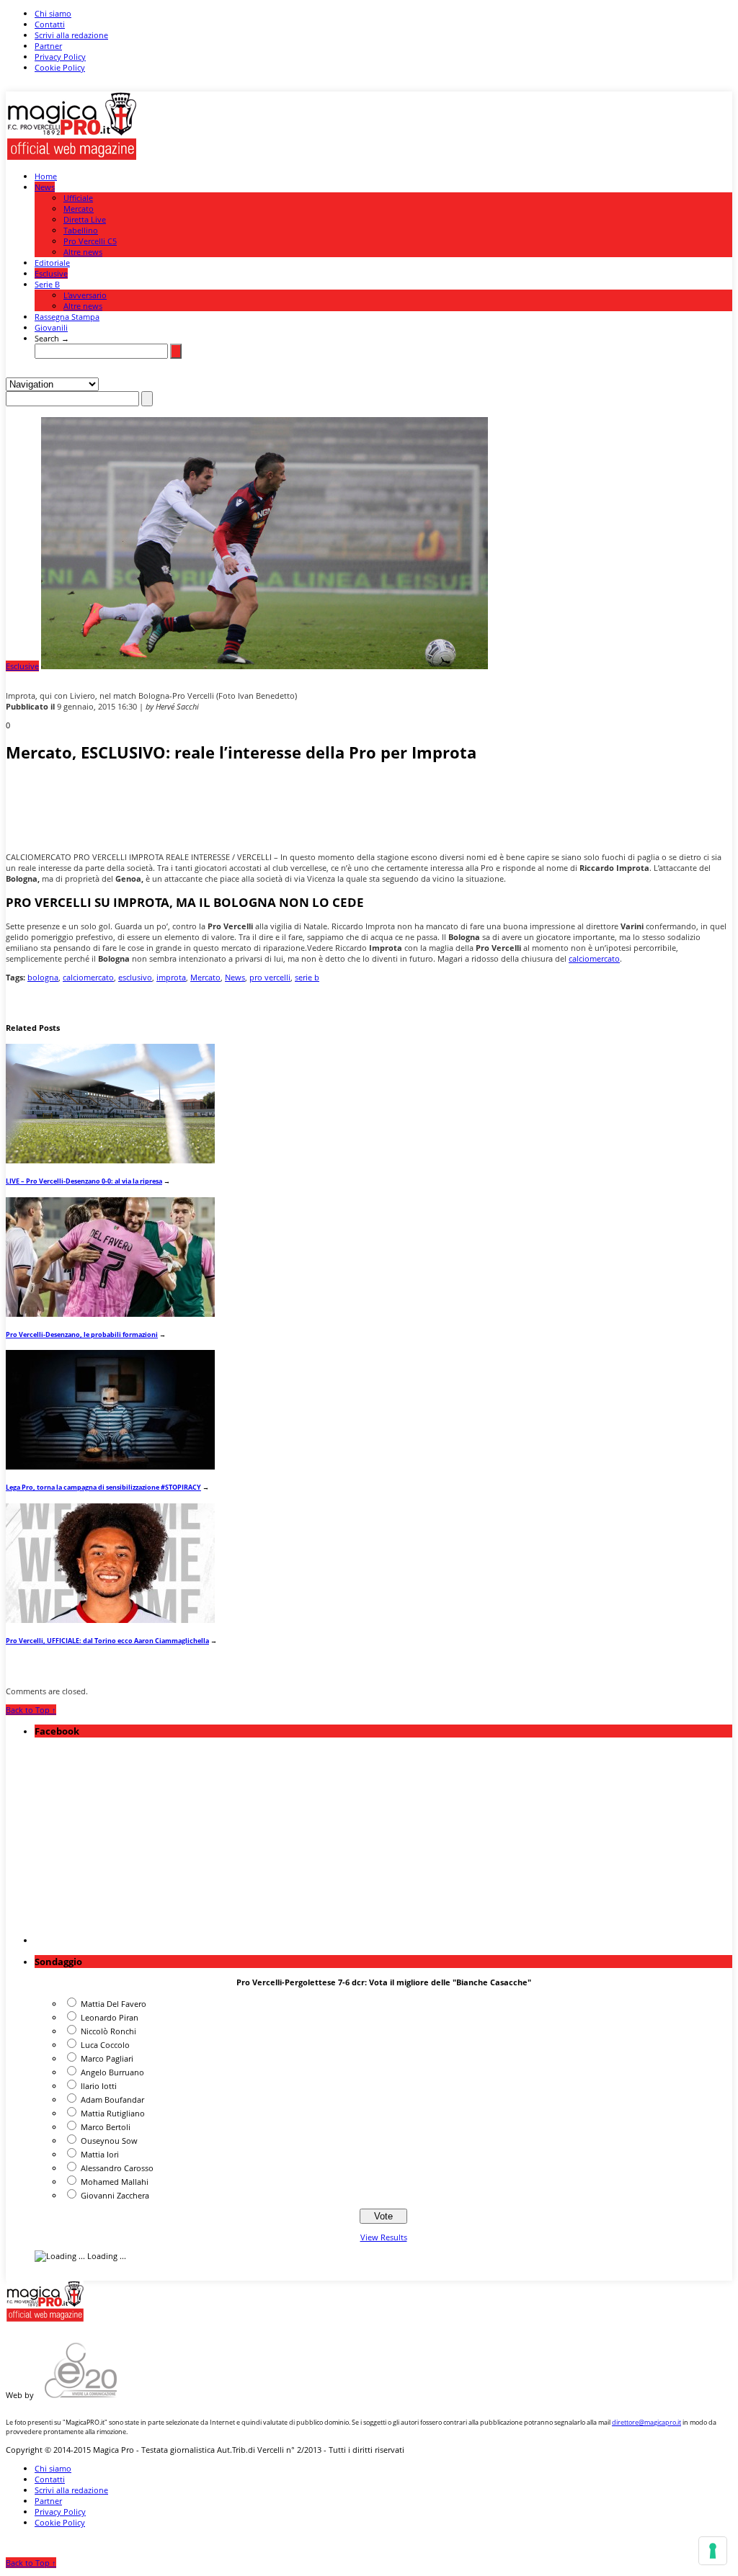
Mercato (79, 209)
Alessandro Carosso (117, 2168)
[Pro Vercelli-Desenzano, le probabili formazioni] (110, 1314)
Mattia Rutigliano (113, 2113)
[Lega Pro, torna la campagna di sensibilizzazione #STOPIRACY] (110, 1466)
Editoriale (52, 263)
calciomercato (594, 958)
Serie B (47, 284)
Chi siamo (53, 13)
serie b (307, 977)
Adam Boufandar (112, 2099)
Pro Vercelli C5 (90, 241)
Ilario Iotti (99, 2086)
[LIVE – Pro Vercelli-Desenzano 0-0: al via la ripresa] (110, 1160)
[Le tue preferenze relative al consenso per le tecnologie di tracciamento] (713, 2551)
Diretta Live (85, 219)
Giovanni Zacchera (115, 2195)
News (45, 187)
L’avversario (85, 295)
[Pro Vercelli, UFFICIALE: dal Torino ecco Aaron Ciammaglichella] (110, 1620)
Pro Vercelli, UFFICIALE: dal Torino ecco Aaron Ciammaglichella (107, 1641)
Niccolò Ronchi (108, 2031)
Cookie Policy (60, 67)
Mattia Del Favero (114, 2004)
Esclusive (51, 273)
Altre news (83, 252)
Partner (48, 46)
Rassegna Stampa (67, 317)
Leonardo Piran (110, 2017)
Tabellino (81, 230)
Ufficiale (78, 198)
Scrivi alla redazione (71, 35)
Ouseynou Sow (109, 2141)
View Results (384, 2237)
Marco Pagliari (107, 2058)
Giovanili (51, 327)
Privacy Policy (60, 57)
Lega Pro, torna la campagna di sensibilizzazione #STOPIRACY (103, 1487)
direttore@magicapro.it (646, 2422)
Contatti (50, 24)
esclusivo (135, 977)
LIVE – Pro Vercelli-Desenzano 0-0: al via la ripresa (84, 1181)
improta (171, 977)
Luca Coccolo (105, 2045)
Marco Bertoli (106, 2127)
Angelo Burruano (112, 2072)
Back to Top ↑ (31, 1710)
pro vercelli (270, 977)
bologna (43, 977)
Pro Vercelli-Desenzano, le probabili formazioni (82, 1334)
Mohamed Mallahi (115, 2182)
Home (46, 176)
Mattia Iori (100, 2154)
